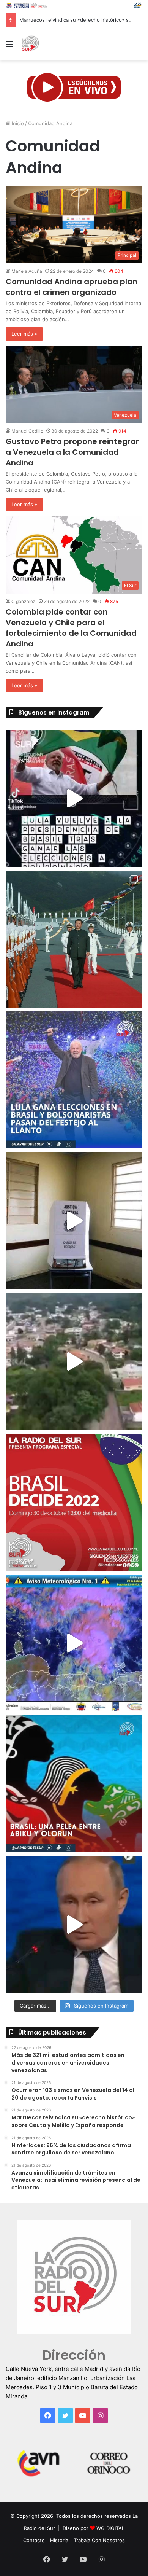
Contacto (34, 2540)
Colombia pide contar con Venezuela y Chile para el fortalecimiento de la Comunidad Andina (71, 628)
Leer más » (24, 334)
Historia (59, 2540)
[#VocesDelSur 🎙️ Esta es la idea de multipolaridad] (74, 1925)
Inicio (17, 123)
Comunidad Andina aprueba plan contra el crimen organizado (72, 287)
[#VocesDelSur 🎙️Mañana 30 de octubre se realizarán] (74, 1784)
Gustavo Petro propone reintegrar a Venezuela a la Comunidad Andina (72, 452)
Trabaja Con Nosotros (99, 2540)
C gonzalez (24, 601)
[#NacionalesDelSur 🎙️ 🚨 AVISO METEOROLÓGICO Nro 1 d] (74, 1643)
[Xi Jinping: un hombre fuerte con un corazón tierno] (74, 939)
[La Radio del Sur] (30, 44)
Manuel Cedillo (27, 431)
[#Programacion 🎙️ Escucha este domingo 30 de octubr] (74, 1502)
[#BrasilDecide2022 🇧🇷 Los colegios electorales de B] (74, 1221)
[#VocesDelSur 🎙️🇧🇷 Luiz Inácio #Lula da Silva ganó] (74, 1080)
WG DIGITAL (110, 2528)
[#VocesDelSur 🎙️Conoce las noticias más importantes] (74, 798)
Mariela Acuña (27, 271)
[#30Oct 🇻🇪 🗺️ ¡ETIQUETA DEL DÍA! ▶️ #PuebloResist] (74, 1361)
